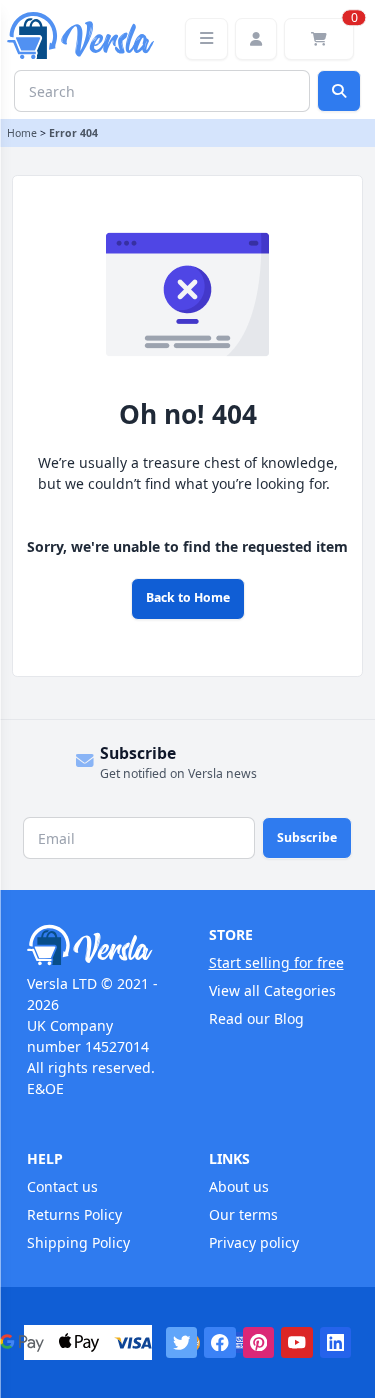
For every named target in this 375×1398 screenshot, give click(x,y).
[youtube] (297, 1343)
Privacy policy (254, 1242)
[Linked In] (336, 1343)
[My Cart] (319, 39)
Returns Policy (74, 1214)
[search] (339, 91)
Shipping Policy (78, 1242)
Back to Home (188, 597)
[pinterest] (259, 1343)
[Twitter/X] (182, 1343)
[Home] (97, 945)
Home (22, 133)
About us (239, 1186)
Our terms (243, 1214)
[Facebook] (220, 1343)
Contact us (62, 1186)
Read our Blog (256, 1018)
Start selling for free (276, 962)
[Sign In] (256, 39)
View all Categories (272, 990)
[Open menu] (206, 39)
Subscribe (307, 837)
